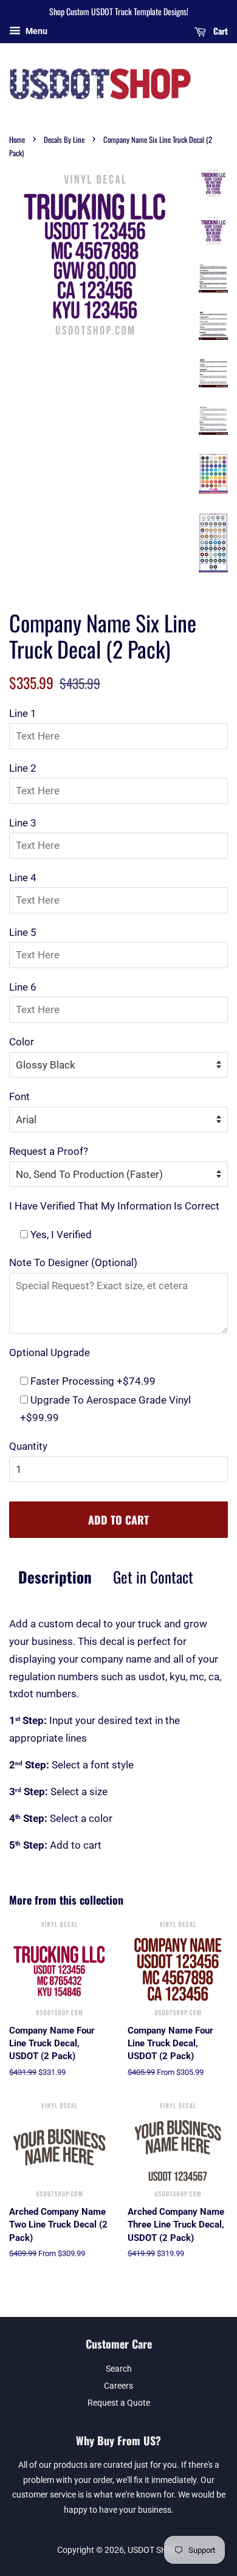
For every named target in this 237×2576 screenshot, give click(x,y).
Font (19, 1096)
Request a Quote (119, 2403)
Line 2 (23, 768)
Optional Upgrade (50, 1352)
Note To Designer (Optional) (73, 1262)
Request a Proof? (49, 1151)
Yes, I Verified (60, 1234)
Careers (118, 2386)
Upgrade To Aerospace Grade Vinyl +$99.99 (105, 1409)
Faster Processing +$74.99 (92, 1381)
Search (119, 2369)
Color (22, 1042)
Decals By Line (64, 140)
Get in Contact (153, 1577)
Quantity (28, 1446)
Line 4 (23, 878)
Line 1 (23, 713)
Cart (219, 31)
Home (17, 140)
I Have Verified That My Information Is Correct (114, 1206)
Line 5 (23, 932)
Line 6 (23, 987)
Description (55, 1577)
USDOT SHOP (153, 2550)
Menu (36, 31)
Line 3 (23, 823)
